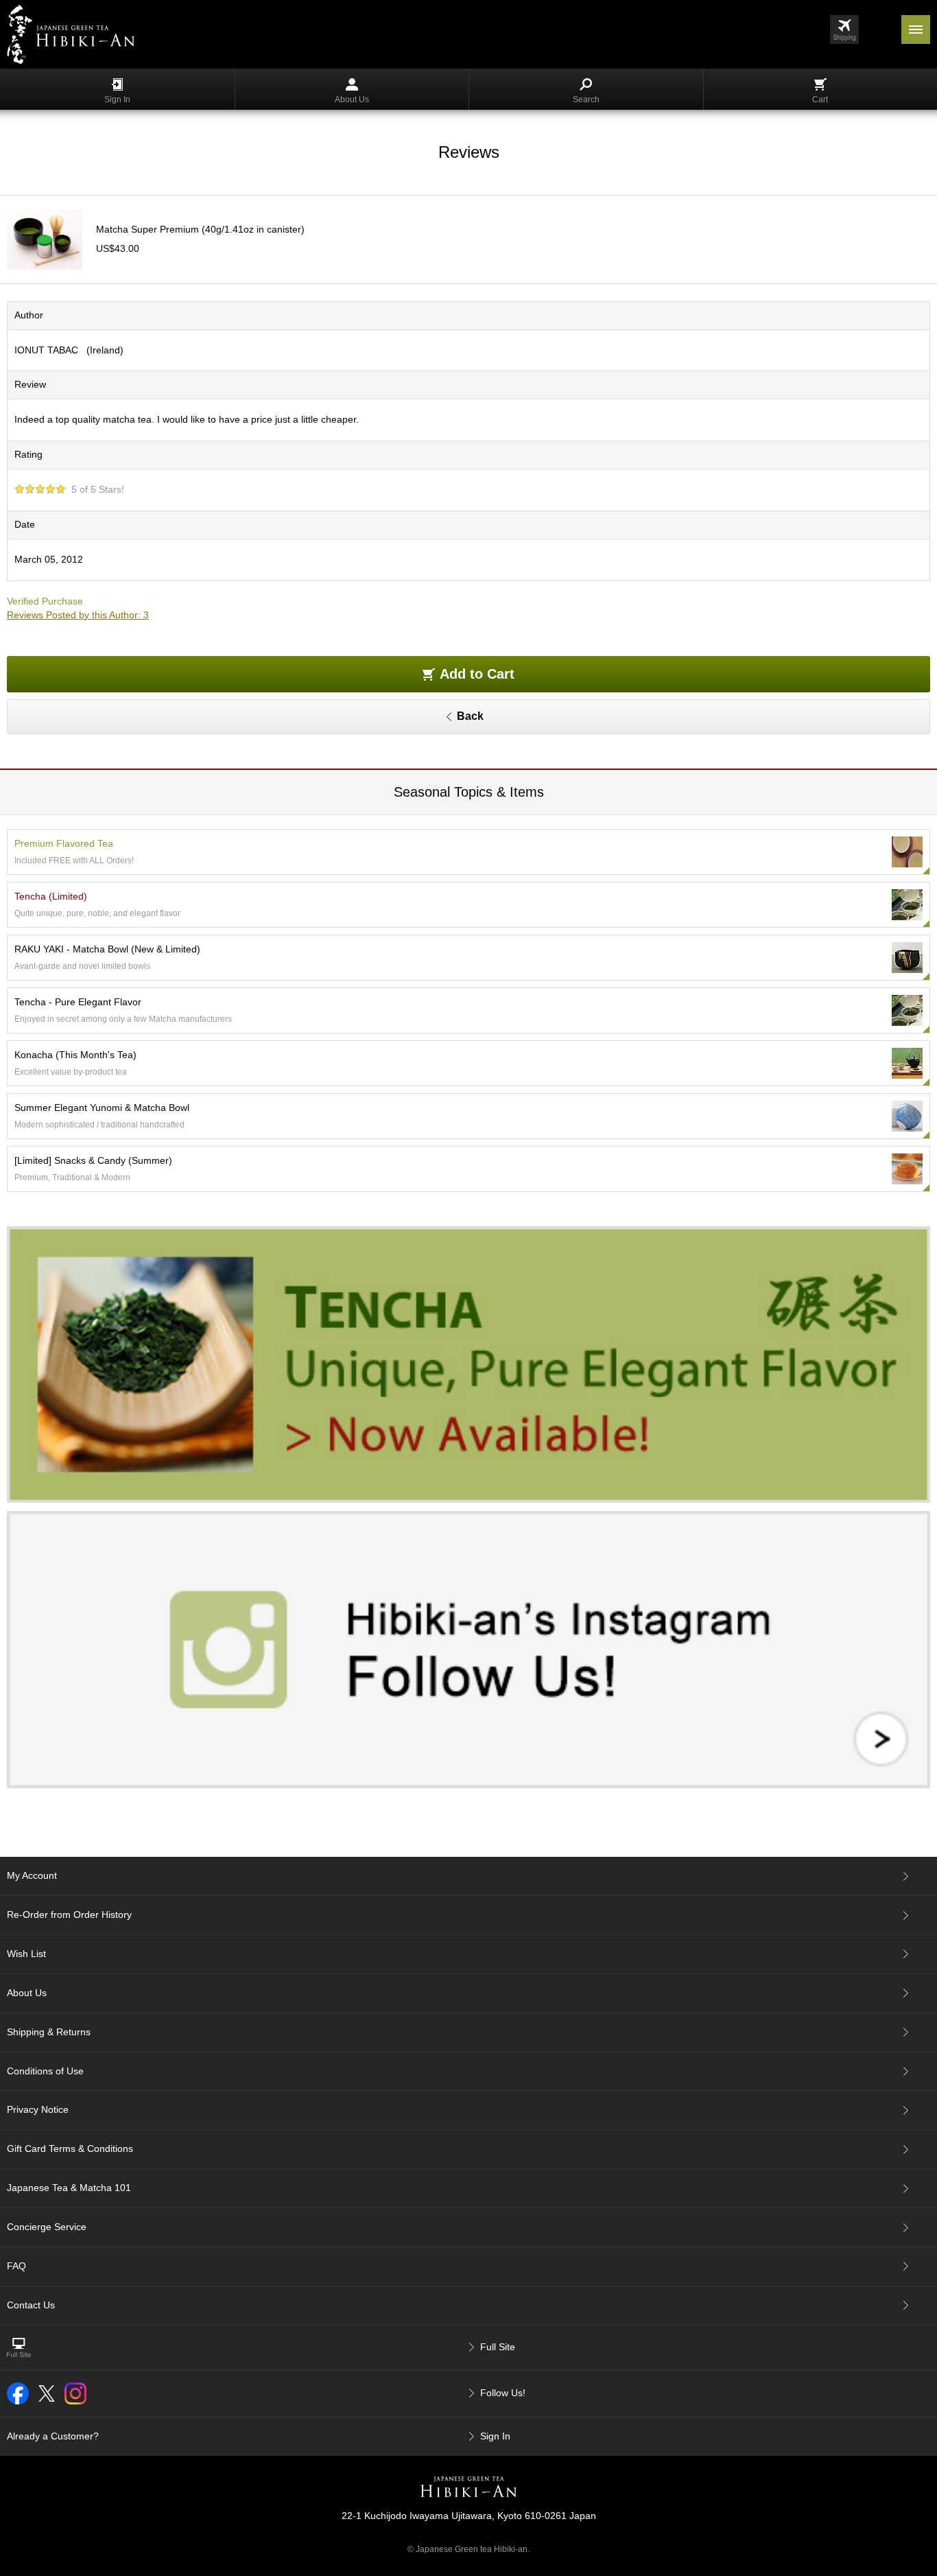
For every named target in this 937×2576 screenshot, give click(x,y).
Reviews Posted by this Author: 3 (78, 615)
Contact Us (31, 2305)
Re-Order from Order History (69, 1915)
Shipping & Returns (49, 2032)
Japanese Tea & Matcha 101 (69, 2188)
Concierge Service (47, 2227)
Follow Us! (503, 2393)
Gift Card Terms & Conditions (70, 2148)
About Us (352, 99)
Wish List (26, 1954)
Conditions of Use (45, 2071)
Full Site (498, 2347)
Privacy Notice (38, 2109)
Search (586, 99)
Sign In (117, 99)
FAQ (16, 2266)
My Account (32, 1875)
